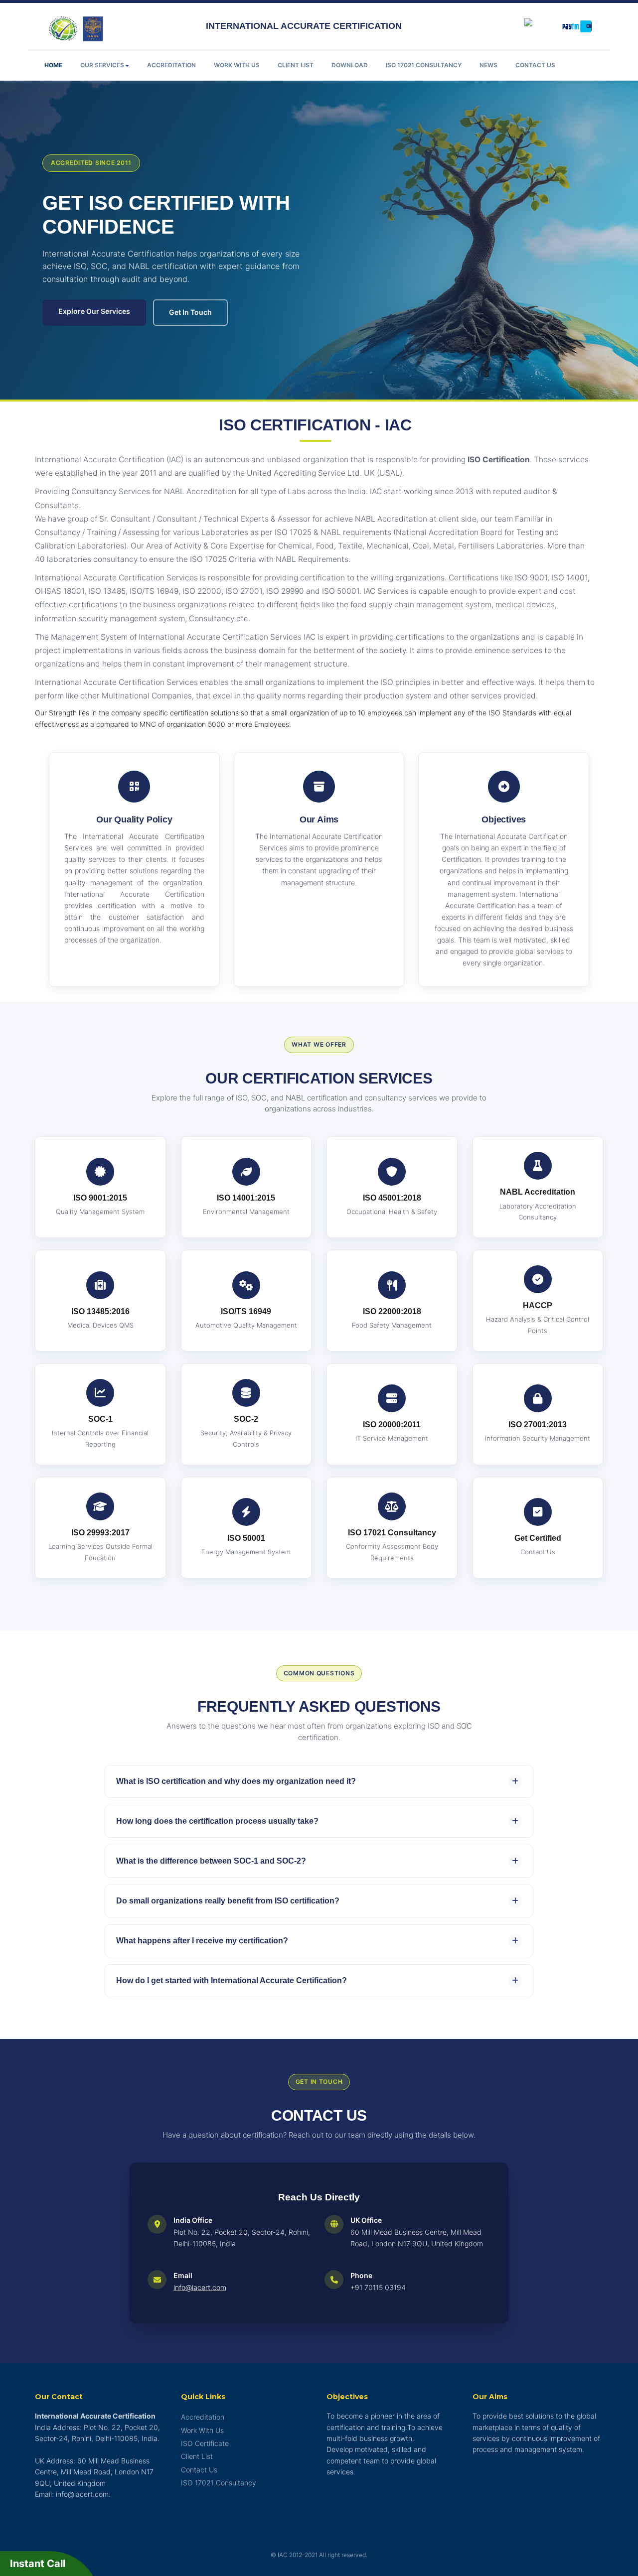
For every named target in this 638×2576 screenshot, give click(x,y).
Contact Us (535, 65)
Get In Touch (190, 312)
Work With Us (237, 65)
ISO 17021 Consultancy (424, 65)
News (488, 65)
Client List (296, 65)
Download (350, 65)
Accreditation (171, 65)
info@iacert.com (200, 2287)
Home (53, 65)
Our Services (102, 65)
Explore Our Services (94, 311)
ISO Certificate (205, 2443)
